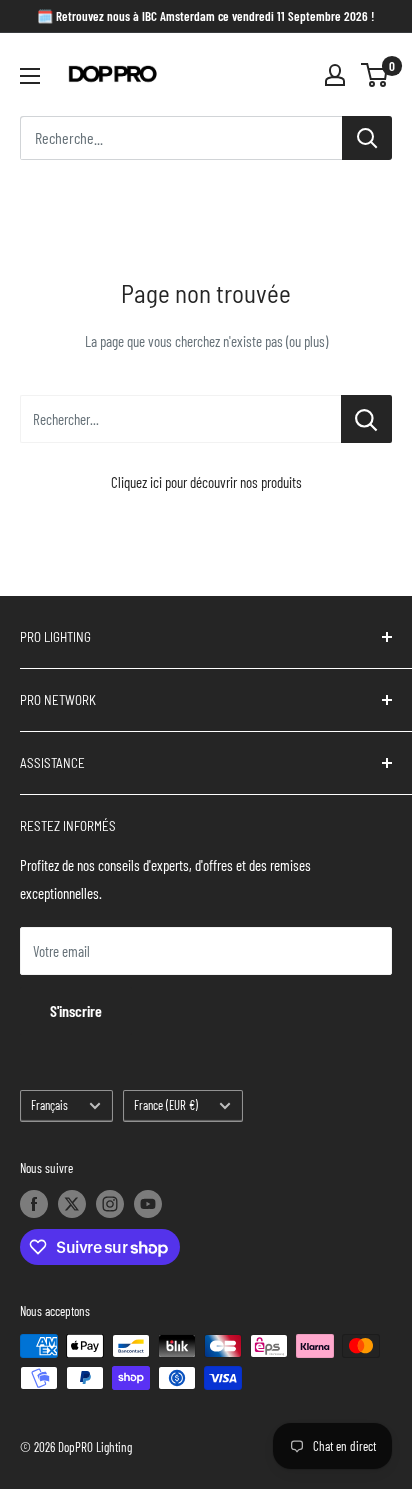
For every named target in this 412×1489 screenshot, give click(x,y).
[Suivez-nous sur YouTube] (148, 1204)
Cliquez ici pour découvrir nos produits (206, 482)
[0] (375, 75)
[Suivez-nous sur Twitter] (72, 1204)
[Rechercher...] (366, 419)
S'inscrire (76, 1010)
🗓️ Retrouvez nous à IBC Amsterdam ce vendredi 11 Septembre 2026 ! (206, 16)
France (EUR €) (166, 1105)
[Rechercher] (367, 138)
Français (49, 1105)
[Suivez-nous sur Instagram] (110, 1204)
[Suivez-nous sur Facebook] (34, 1204)
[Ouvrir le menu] (30, 76)
